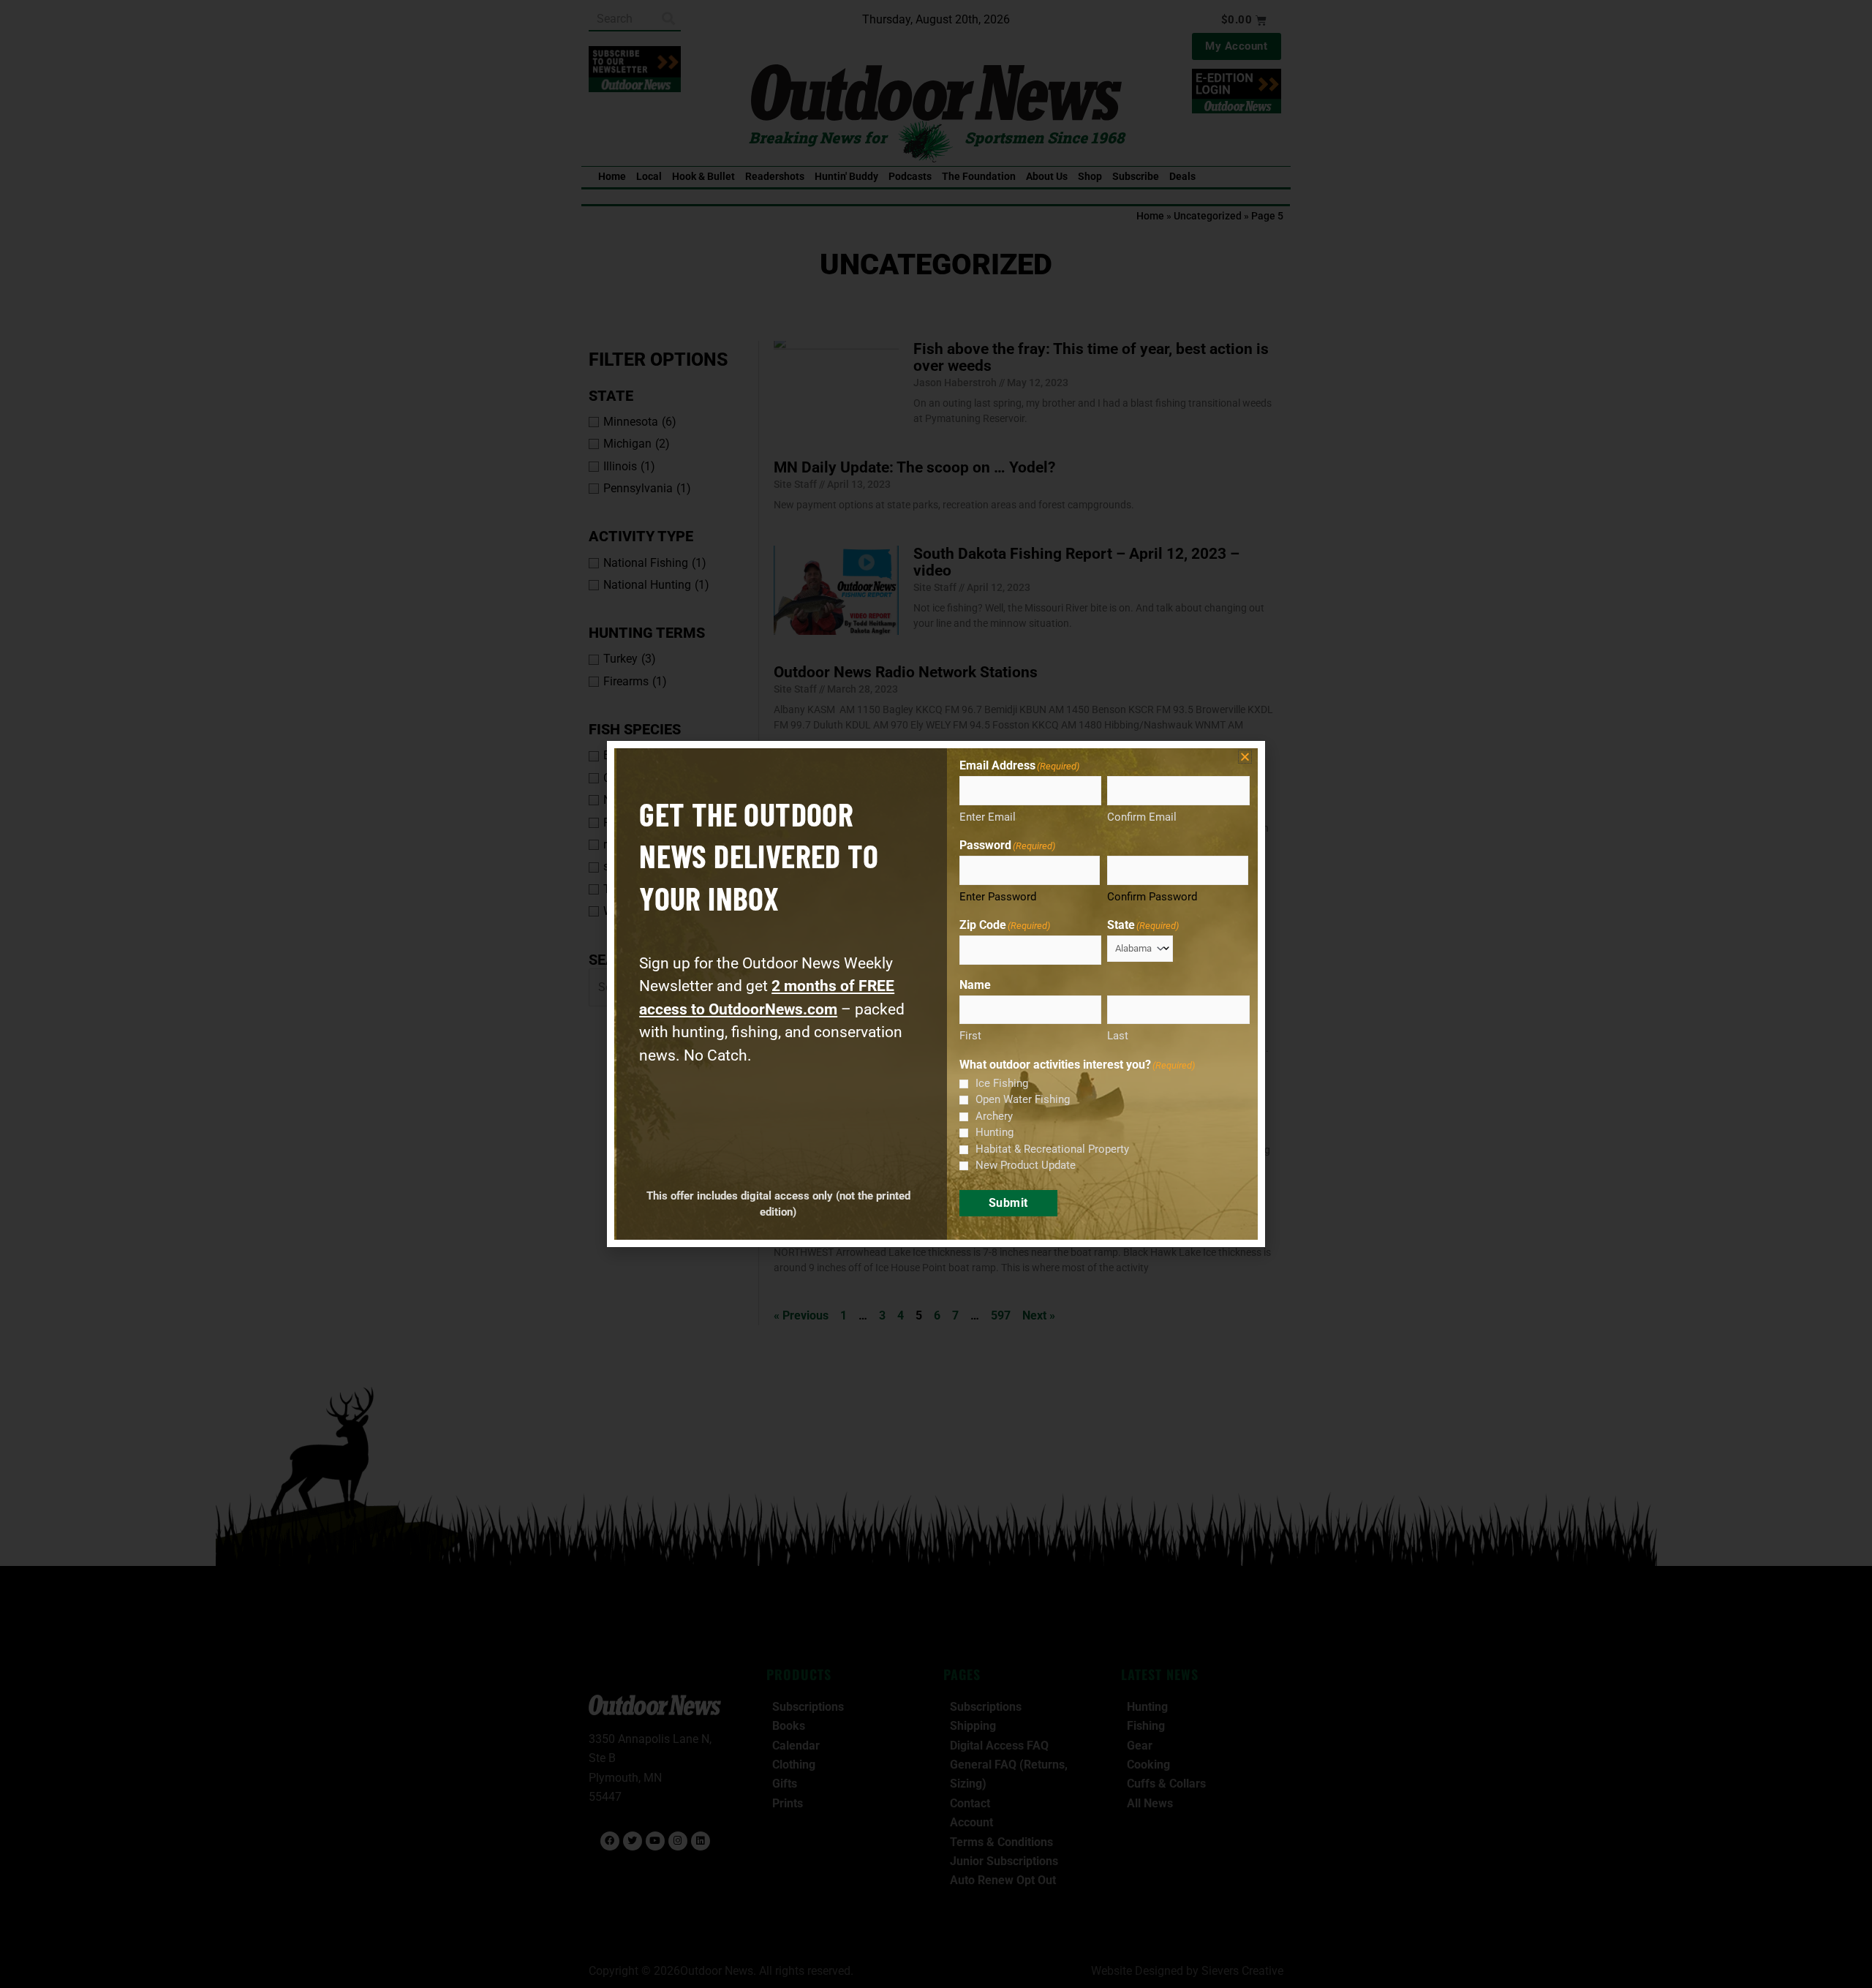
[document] (936, 994)
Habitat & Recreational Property (1052, 1149)
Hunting (994, 1132)
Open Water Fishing (1023, 1099)
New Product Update (1026, 1165)
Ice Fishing (1002, 1083)
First (970, 1036)
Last (1118, 1036)
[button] (1245, 757)
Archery (994, 1116)
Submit (1008, 1203)
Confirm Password (1152, 897)
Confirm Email (1142, 817)
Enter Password (998, 897)
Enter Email (988, 817)
